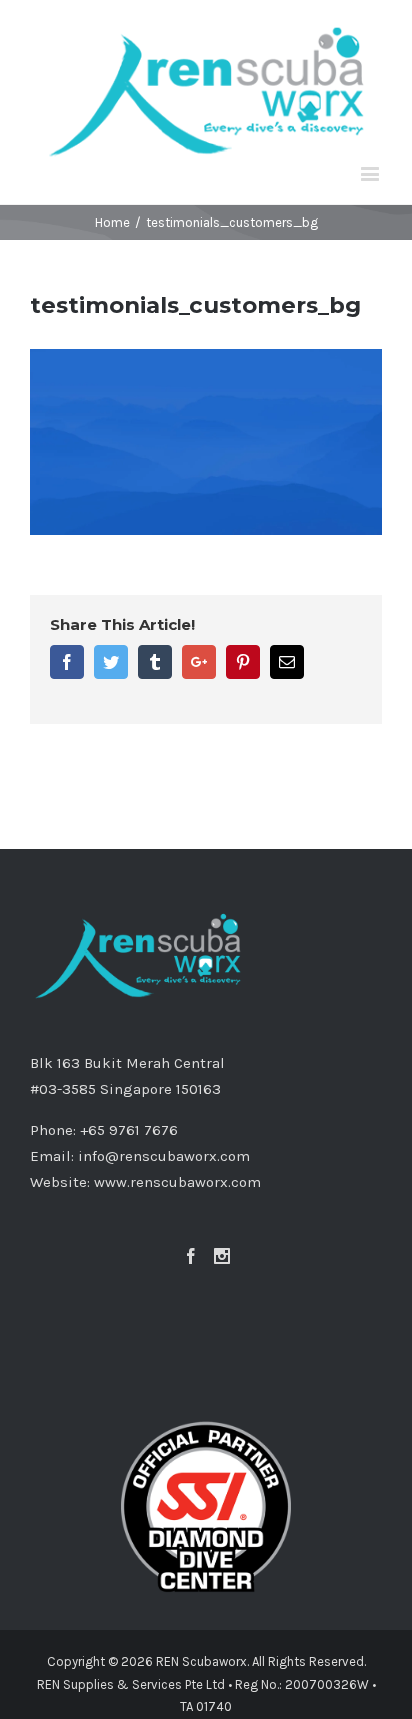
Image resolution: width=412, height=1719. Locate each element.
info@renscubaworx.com (164, 1156)
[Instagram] (222, 1256)
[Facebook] (191, 1256)
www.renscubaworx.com (177, 1182)
